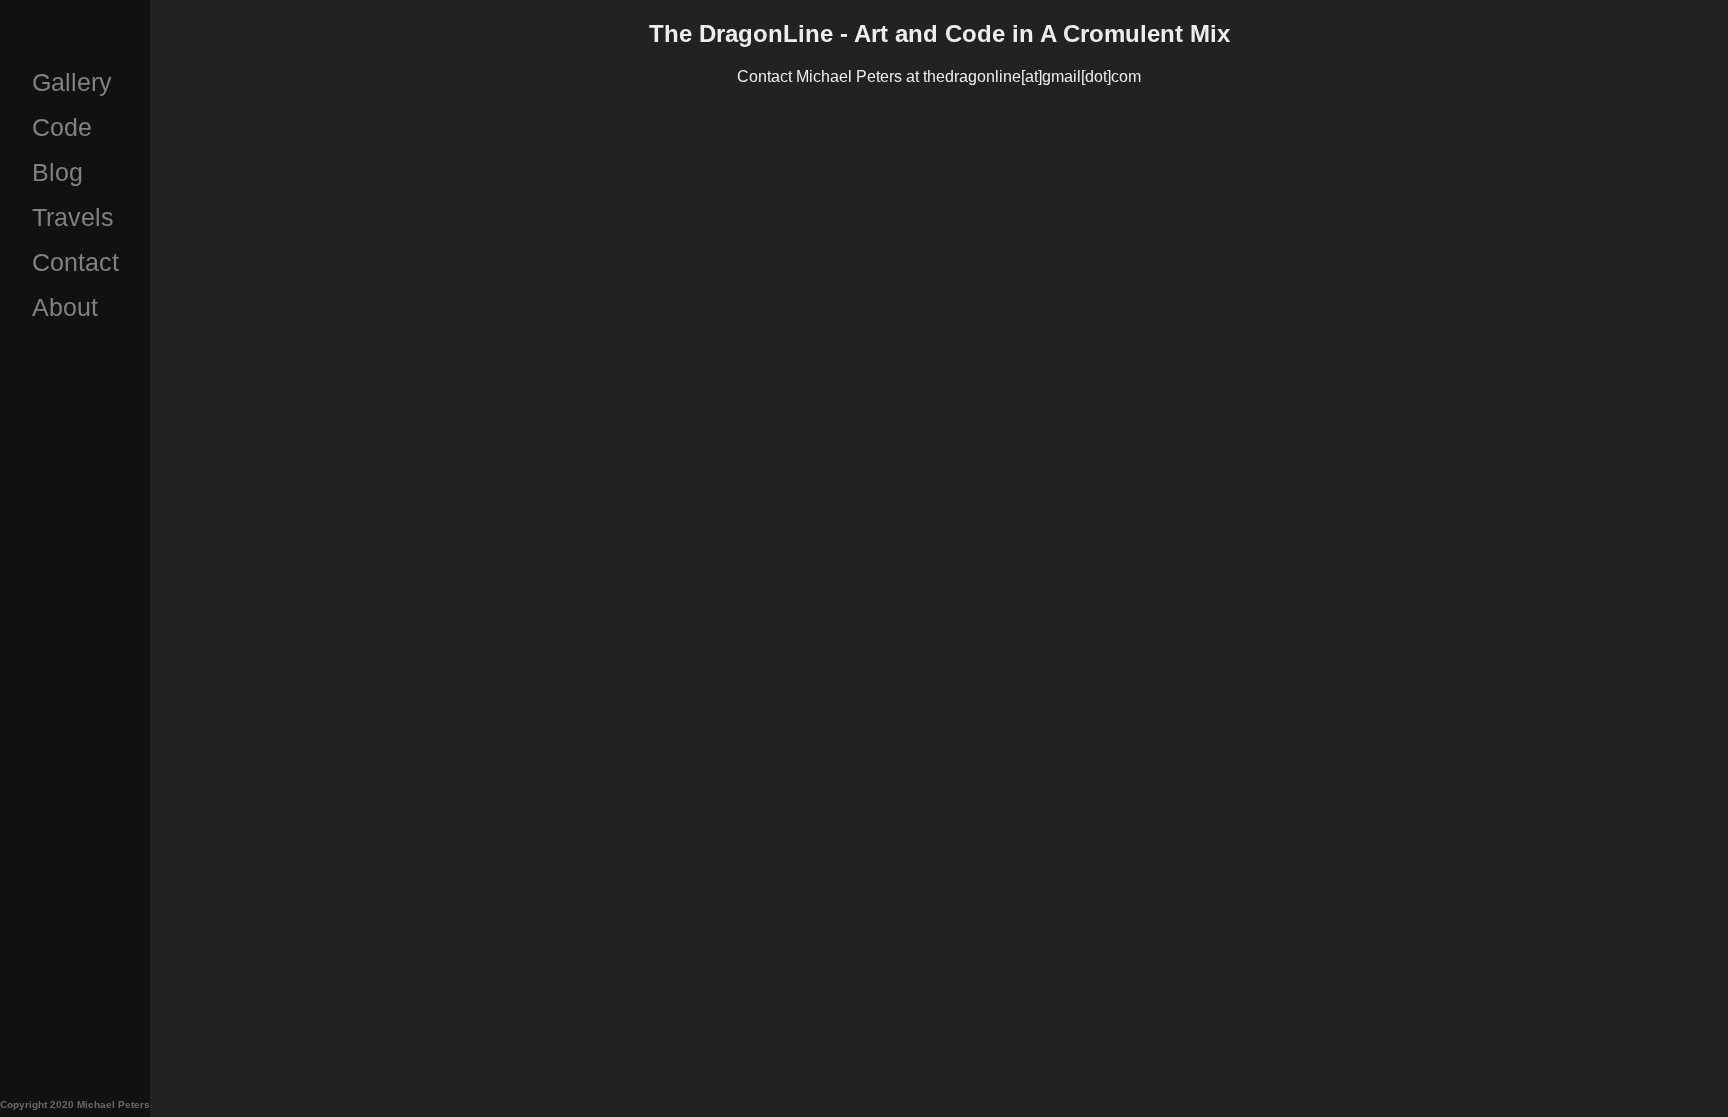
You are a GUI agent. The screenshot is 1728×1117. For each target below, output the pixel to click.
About (65, 307)
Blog (57, 172)
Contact (75, 262)
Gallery (72, 82)
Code (62, 127)
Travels (73, 217)
